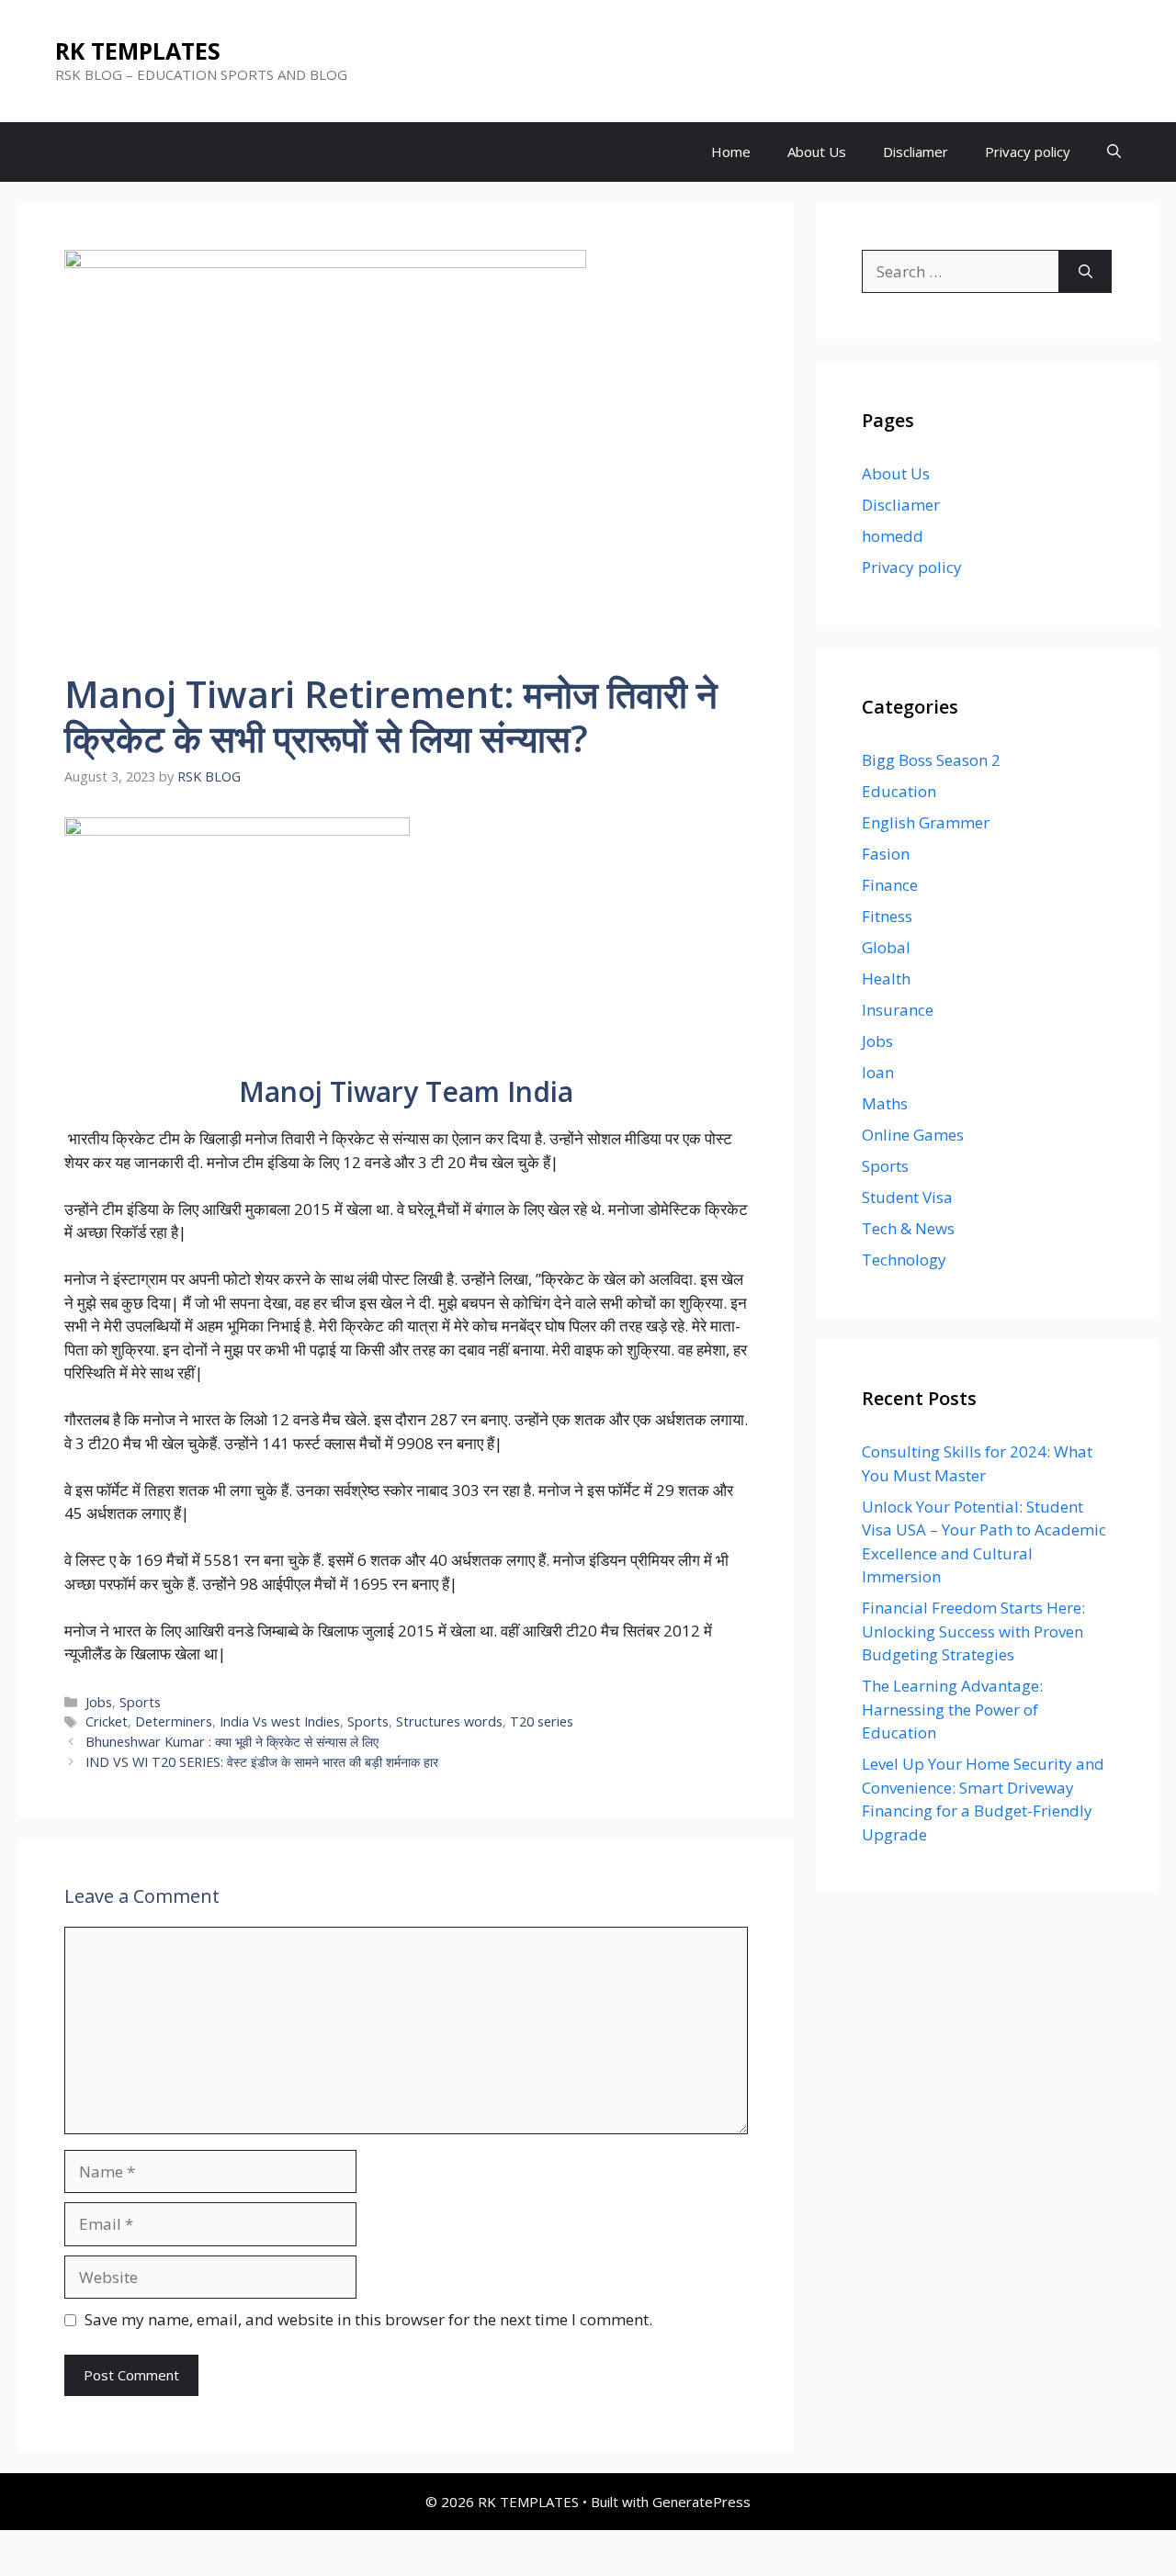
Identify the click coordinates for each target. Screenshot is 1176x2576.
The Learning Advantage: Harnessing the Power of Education (952, 1709)
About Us (817, 152)
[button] (1114, 152)
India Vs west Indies (280, 1721)
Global (886, 947)
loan (878, 1072)
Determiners (174, 1721)
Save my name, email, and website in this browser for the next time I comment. (368, 2319)
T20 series (542, 1721)
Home (731, 152)
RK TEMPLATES (138, 51)
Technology (904, 1260)
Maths (885, 1103)
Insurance (898, 1010)
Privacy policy (1028, 152)
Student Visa (907, 1197)
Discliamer (916, 152)
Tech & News (908, 1228)
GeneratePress (701, 2502)
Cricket (107, 1721)
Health (886, 979)
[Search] (1086, 272)
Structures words (449, 1721)
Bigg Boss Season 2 (931, 760)
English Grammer (926, 822)
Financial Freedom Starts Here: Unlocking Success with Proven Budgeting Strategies (973, 1631)
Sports (140, 1702)
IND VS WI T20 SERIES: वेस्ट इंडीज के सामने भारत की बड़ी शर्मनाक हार (262, 1762)
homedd (893, 536)
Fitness (887, 916)
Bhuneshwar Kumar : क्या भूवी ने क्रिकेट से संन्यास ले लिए (232, 1742)
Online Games (913, 1135)
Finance (890, 885)
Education (899, 791)
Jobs (99, 1702)
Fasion (886, 854)
